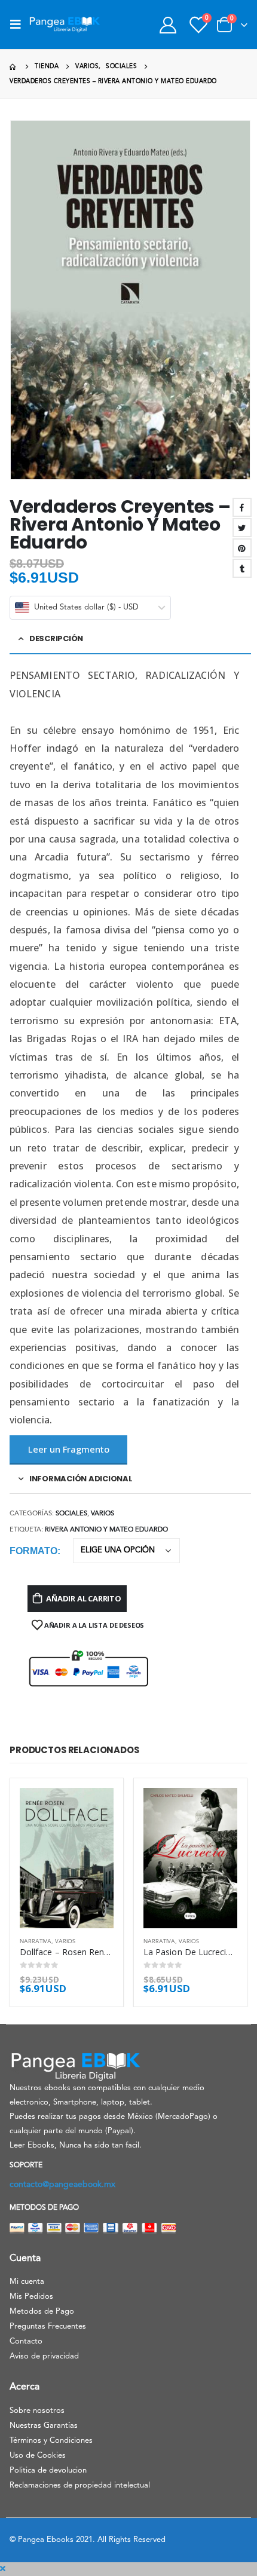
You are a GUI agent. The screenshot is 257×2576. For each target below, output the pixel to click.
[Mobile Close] (3, 2569)
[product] (67, 1858)
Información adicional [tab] (81, 1479)
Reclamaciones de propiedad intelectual (80, 2485)
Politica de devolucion (48, 2471)
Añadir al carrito (84, 1598)
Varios (103, 1514)
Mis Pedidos (31, 2297)
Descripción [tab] (56, 638)
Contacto (26, 2341)
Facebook (242, 507)
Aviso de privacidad (44, 2356)
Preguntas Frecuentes (48, 2327)
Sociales (71, 1514)
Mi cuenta (27, 2282)
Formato (33, 1551)
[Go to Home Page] (14, 67)
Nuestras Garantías (44, 2426)
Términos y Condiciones (51, 2441)
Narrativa (36, 1942)
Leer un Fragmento (69, 1449)
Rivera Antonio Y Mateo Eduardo (106, 1530)
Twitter (242, 528)
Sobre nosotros (37, 2411)
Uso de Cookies (38, 2456)
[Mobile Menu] (19, 24)
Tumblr (242, 568)
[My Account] (168, 25)
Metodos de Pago (42, 2312)
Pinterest (242, 548)
